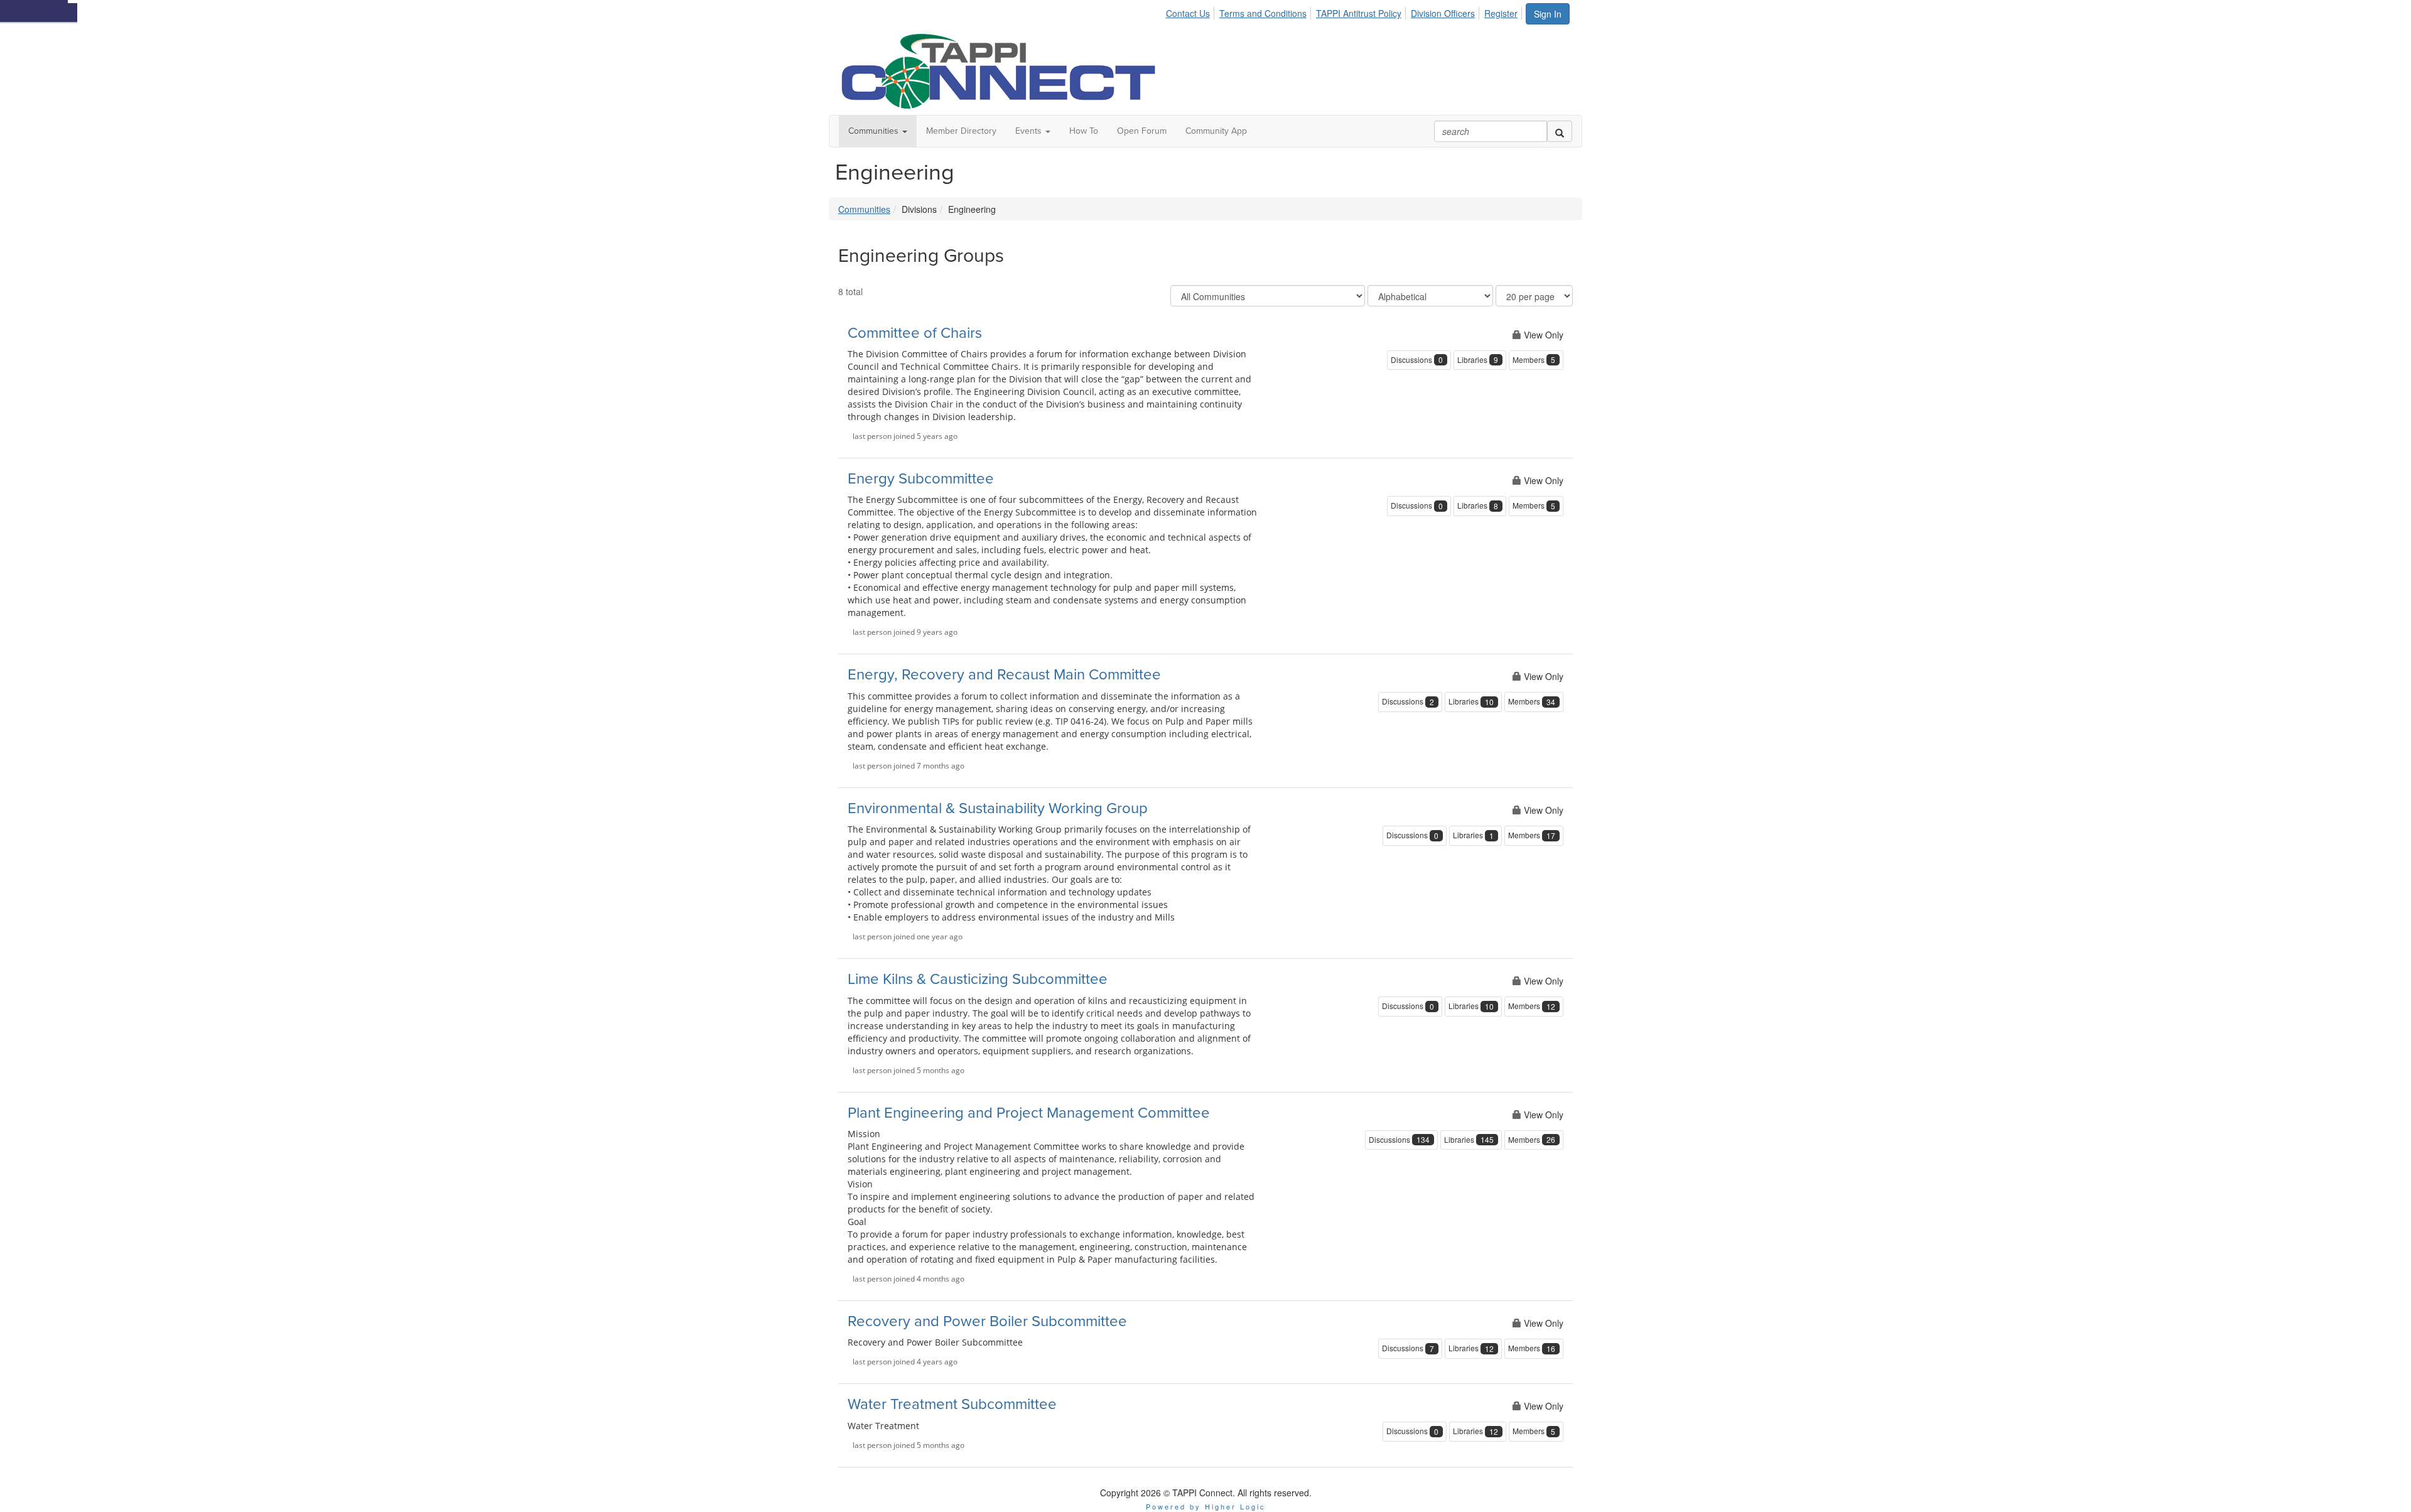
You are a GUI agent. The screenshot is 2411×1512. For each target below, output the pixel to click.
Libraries (1478, 360)
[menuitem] (1191, 11)
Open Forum (1142, 131)
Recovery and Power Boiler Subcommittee (987, 1321)
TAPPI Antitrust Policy (1359, 13)
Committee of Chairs (915, 333)
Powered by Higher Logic (1206, 1506)
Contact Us (1188, 13)
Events (1030, 131)
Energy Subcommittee (921, 479)
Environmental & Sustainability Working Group (998, 808)
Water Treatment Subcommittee (952, 1404)
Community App (1216, 131)
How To (1084, 131)
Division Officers (1443, 13)
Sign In (1548, 14)
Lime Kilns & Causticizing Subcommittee (978, 979)
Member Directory (961, 131)
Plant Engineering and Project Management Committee (1029, 1113)
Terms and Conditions (1263, 13)
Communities (875, 131)
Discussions (1417, 360)
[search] (1560, 131)
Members (1534, 360)
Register (1501, 13)
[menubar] (1345, 11)
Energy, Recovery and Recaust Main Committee (1004, 675)
